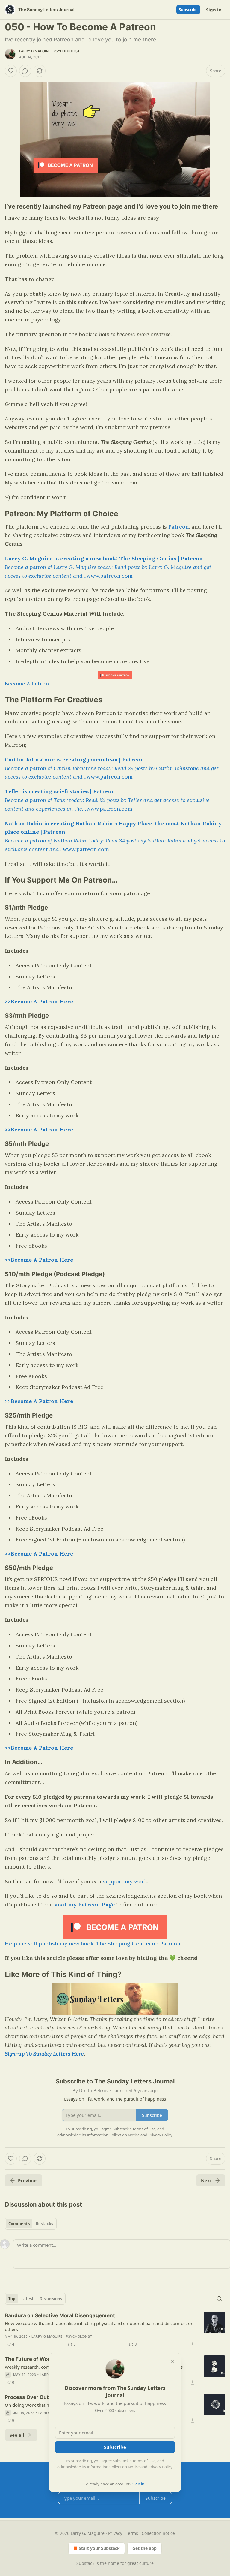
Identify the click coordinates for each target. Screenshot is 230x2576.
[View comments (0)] (25, 71)
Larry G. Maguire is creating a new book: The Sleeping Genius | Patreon (104, 558)
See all (17, 2435)
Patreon (178, 527)
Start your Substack (99, 2548)
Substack (85, 2563)
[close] (172, 2362)
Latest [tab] (27, 2299)
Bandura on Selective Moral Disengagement (60, 2315)
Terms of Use (144, 2461)
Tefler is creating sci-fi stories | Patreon (60, 791)
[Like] (11, 71)
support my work (125, 1881)
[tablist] (31, 2224)
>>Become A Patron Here (39, 1001)
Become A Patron (27, 684)
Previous (28, 2180)
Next (206, 2180)
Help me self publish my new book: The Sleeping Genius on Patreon (93, 1943)
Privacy (115, 2533)
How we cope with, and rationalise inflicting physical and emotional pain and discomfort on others (99, 2326)
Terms (132, 2533)
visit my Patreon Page (84, 1904)
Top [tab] (12, 2299)
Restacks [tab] (44, 2224)
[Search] (219, 2299)
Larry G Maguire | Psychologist (49, 51)
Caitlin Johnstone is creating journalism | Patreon (75, 759)
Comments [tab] (19, 2224)
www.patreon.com (110, 576)
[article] (115, 2330)
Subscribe (188, 10)
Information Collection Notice (113, 2467)
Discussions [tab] (51, 2299)
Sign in (214, 10)
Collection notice (158, 2533)
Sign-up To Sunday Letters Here (44, 2054)
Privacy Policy (160, 2467)
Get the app (144, 2548)
